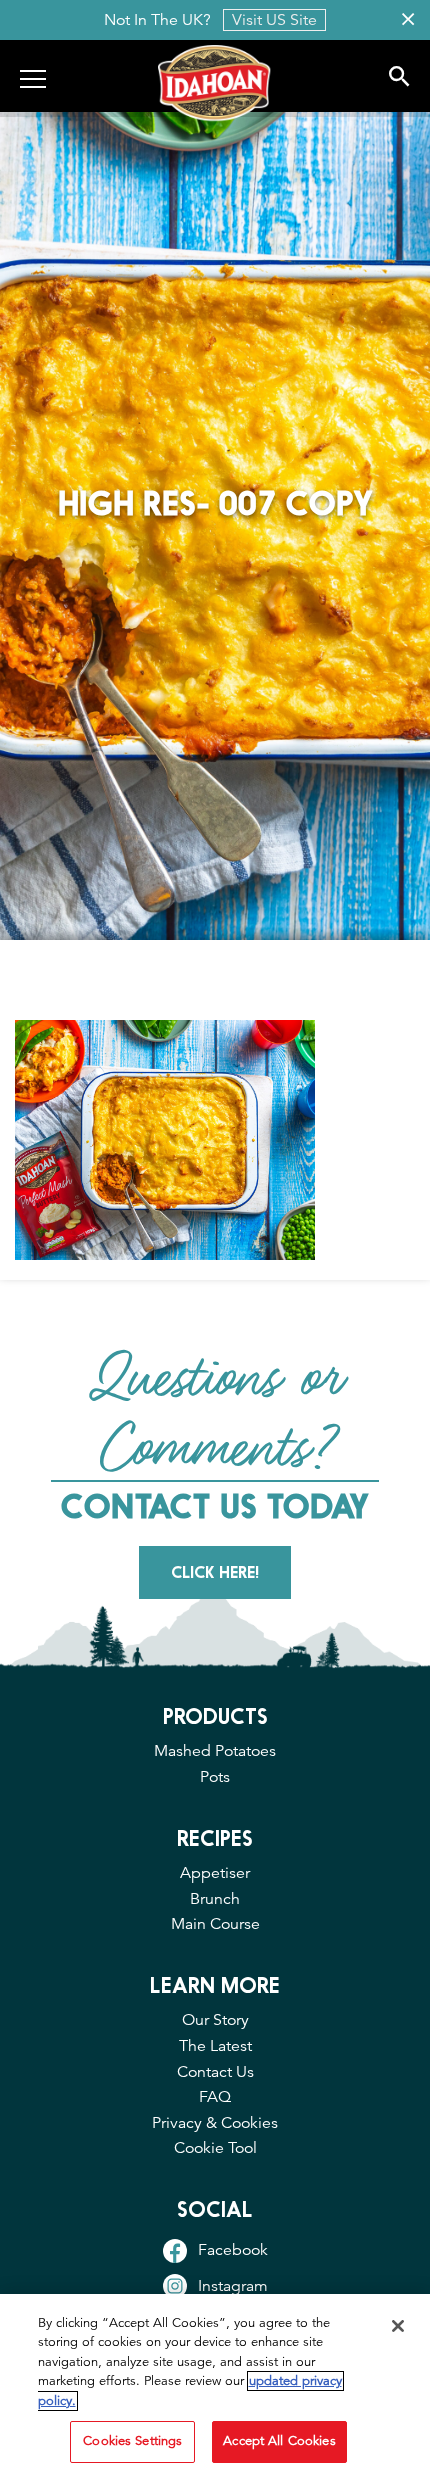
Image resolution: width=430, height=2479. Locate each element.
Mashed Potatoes (215, 1751)
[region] (215, 2386)
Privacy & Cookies (215, 2123)
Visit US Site (274, 20)
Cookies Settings (132, 2441)
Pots (215, 1777)
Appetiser (215, 1873)
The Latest (215, 2046)
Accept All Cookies (279, 2441)
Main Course (215, 1924)
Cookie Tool (215, 2148)
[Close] (398, 2326)
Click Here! (215, 1572)
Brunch (215, 1899)
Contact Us (215, 2072)
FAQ (215, 2097)
